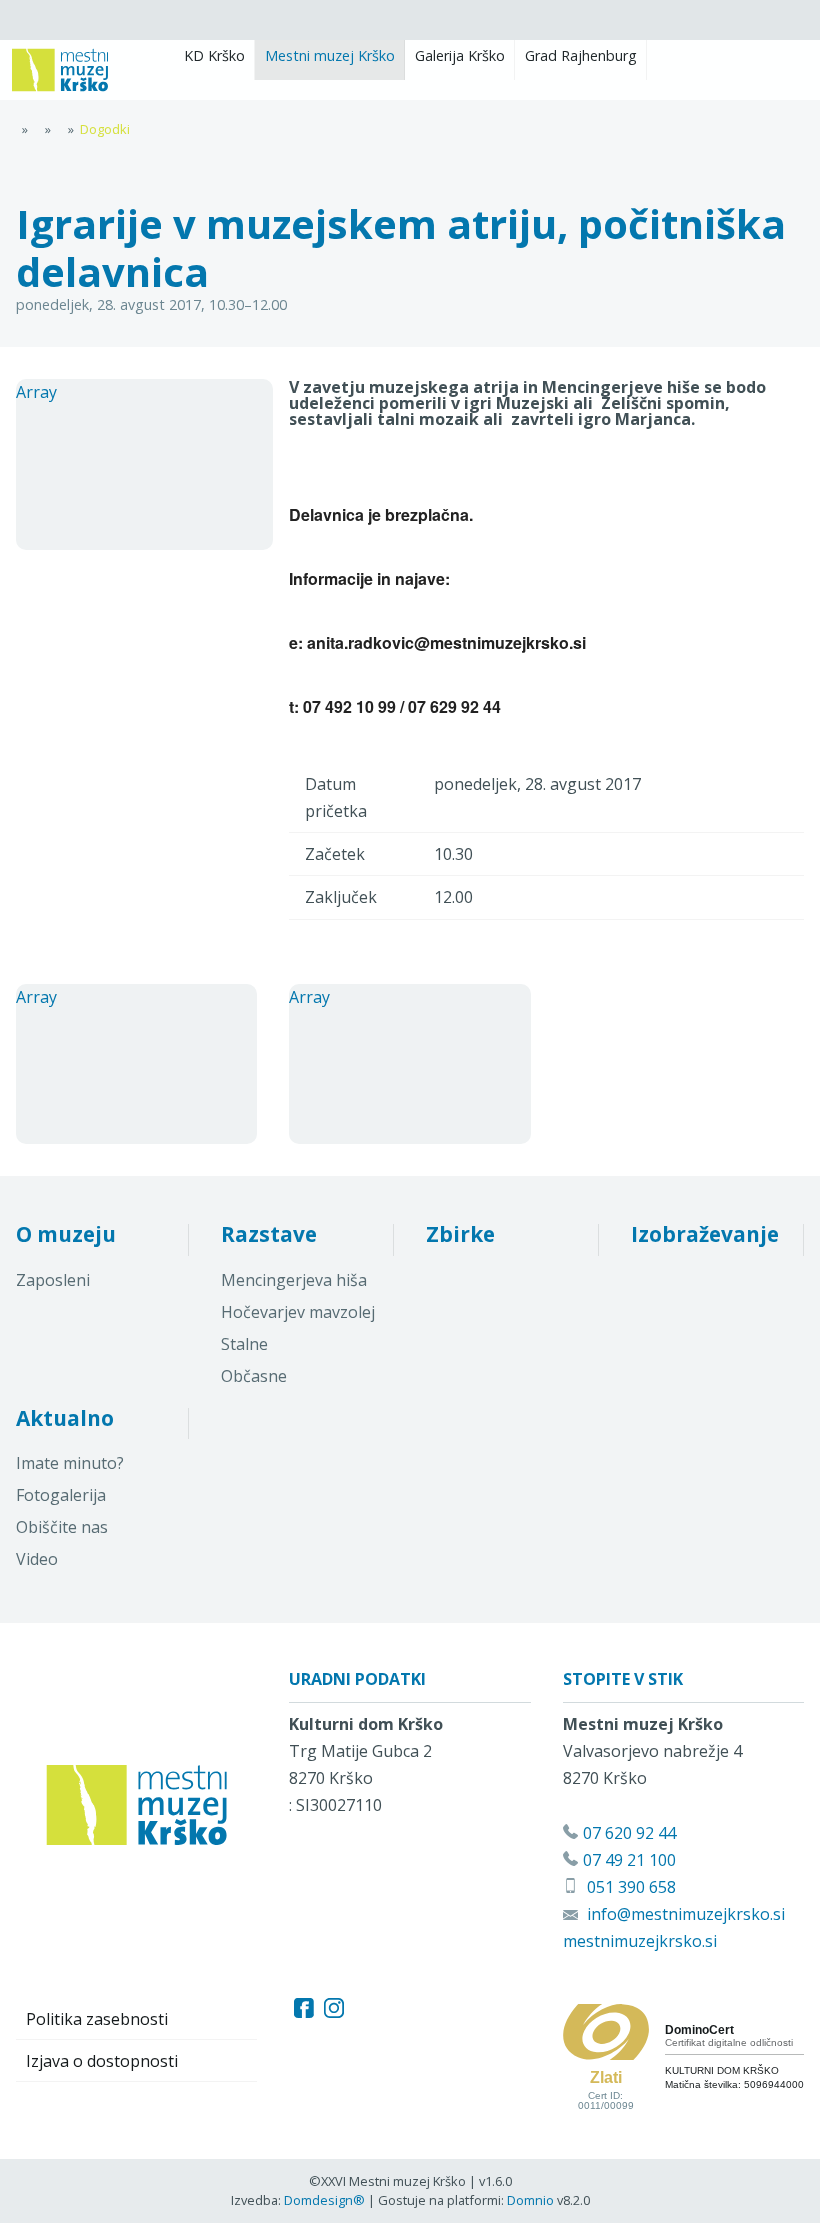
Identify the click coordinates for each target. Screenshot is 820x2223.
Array (36, 392)
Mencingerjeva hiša (294, 1280)
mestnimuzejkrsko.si (640, 1941)
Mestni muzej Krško (330, 55)
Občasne (254, 1376)
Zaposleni (53, 1280)
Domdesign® (324, 2200)
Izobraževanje (705, 1234)
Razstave (269, 1234)
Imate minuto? (70, 1463)
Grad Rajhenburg (581, 55)
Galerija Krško (460, 55)
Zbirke (460, 1234)
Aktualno (65, 1418)
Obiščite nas (62, 1527)
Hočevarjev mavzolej (298, 1312)
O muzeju (66, 1234)
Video (37, 1559)
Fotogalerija (61, 1495)
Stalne (244, 1344)
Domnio (530, 2200)
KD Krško (214, 55)
